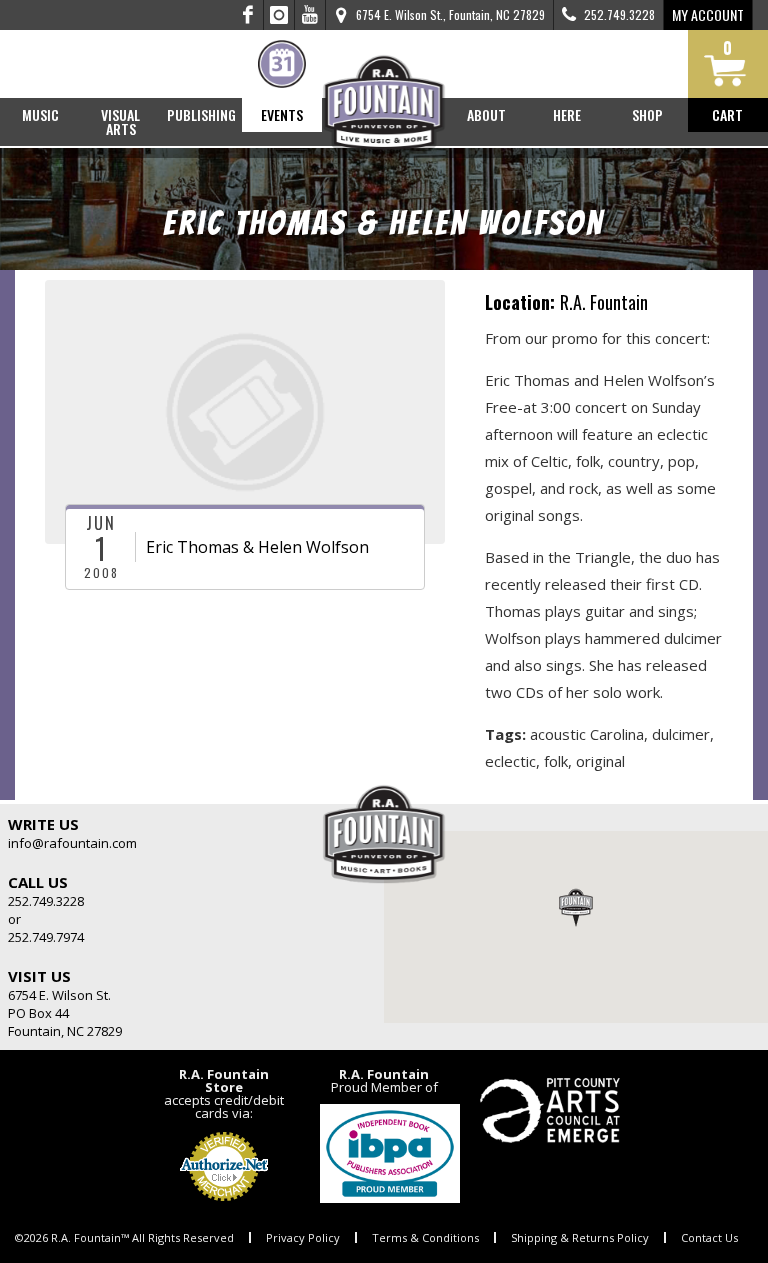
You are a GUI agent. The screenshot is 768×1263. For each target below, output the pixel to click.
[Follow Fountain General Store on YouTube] (310, 15)
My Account (708, 14)
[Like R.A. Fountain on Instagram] (279, 15)
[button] (576, 907)
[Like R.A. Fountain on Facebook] (248, 15)
